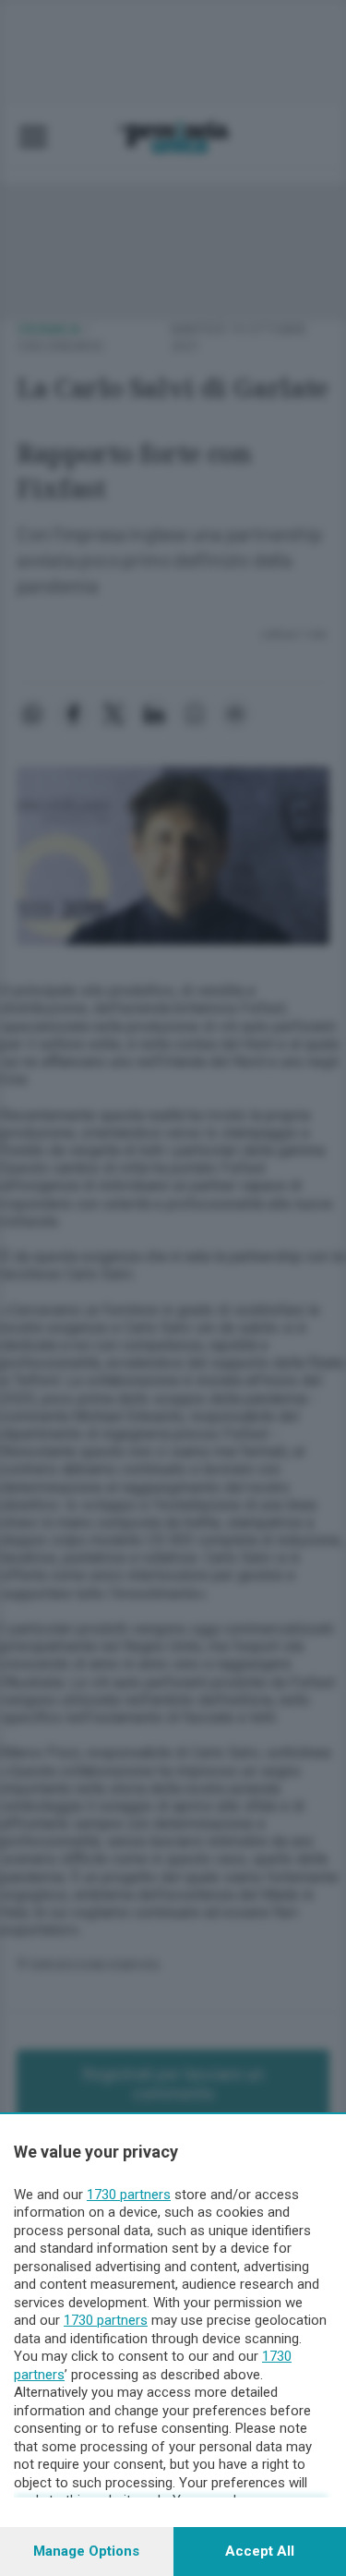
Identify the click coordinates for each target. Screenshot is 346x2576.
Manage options (86, 2551)
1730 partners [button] (129, 2195)
